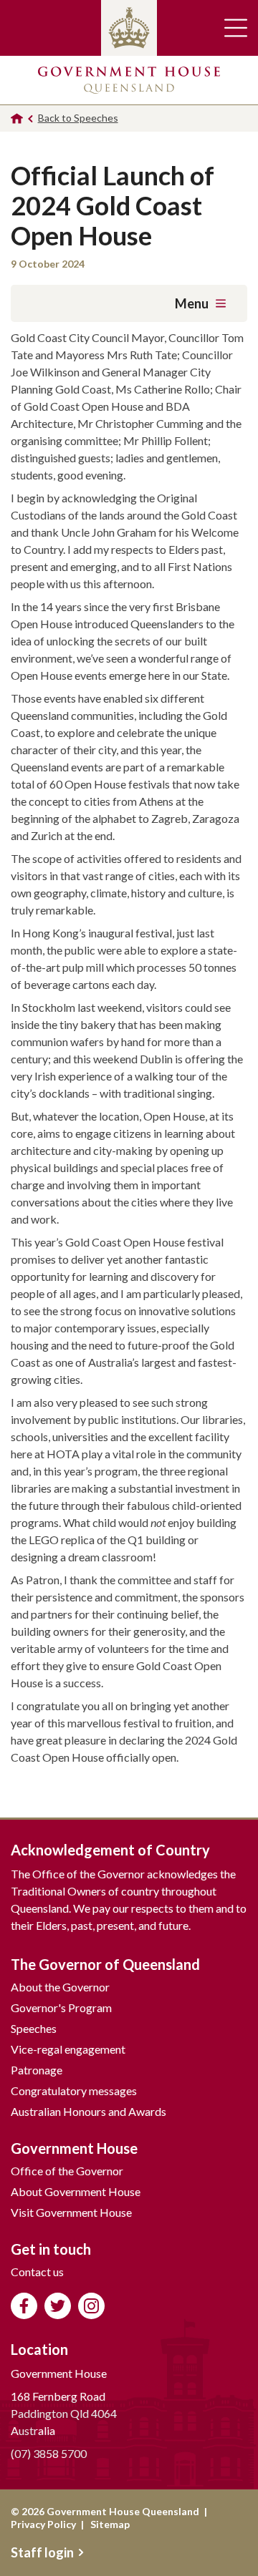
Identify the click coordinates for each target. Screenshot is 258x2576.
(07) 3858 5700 (49, 2453)
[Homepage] (17, 118)
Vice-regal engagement (68, 2049)
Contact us (37, 2272)
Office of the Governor (67, 2171)
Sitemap (110, 2524)
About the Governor (60, 1987)
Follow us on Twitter (58, 2306)
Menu (192, 303)
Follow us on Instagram (91, 2306)
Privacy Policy (43, 2524)
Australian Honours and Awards (89, 2111)
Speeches (34, 2028)
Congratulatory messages (74, 2090)
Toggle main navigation (236, 28)
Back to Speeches (78, 118)
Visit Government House (71, 2212)
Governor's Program (61, 2007)
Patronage (37, 2070)
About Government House (76, 2191)
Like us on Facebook (24, 2306)
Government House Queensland (129, 80)
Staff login (42, 2552)
